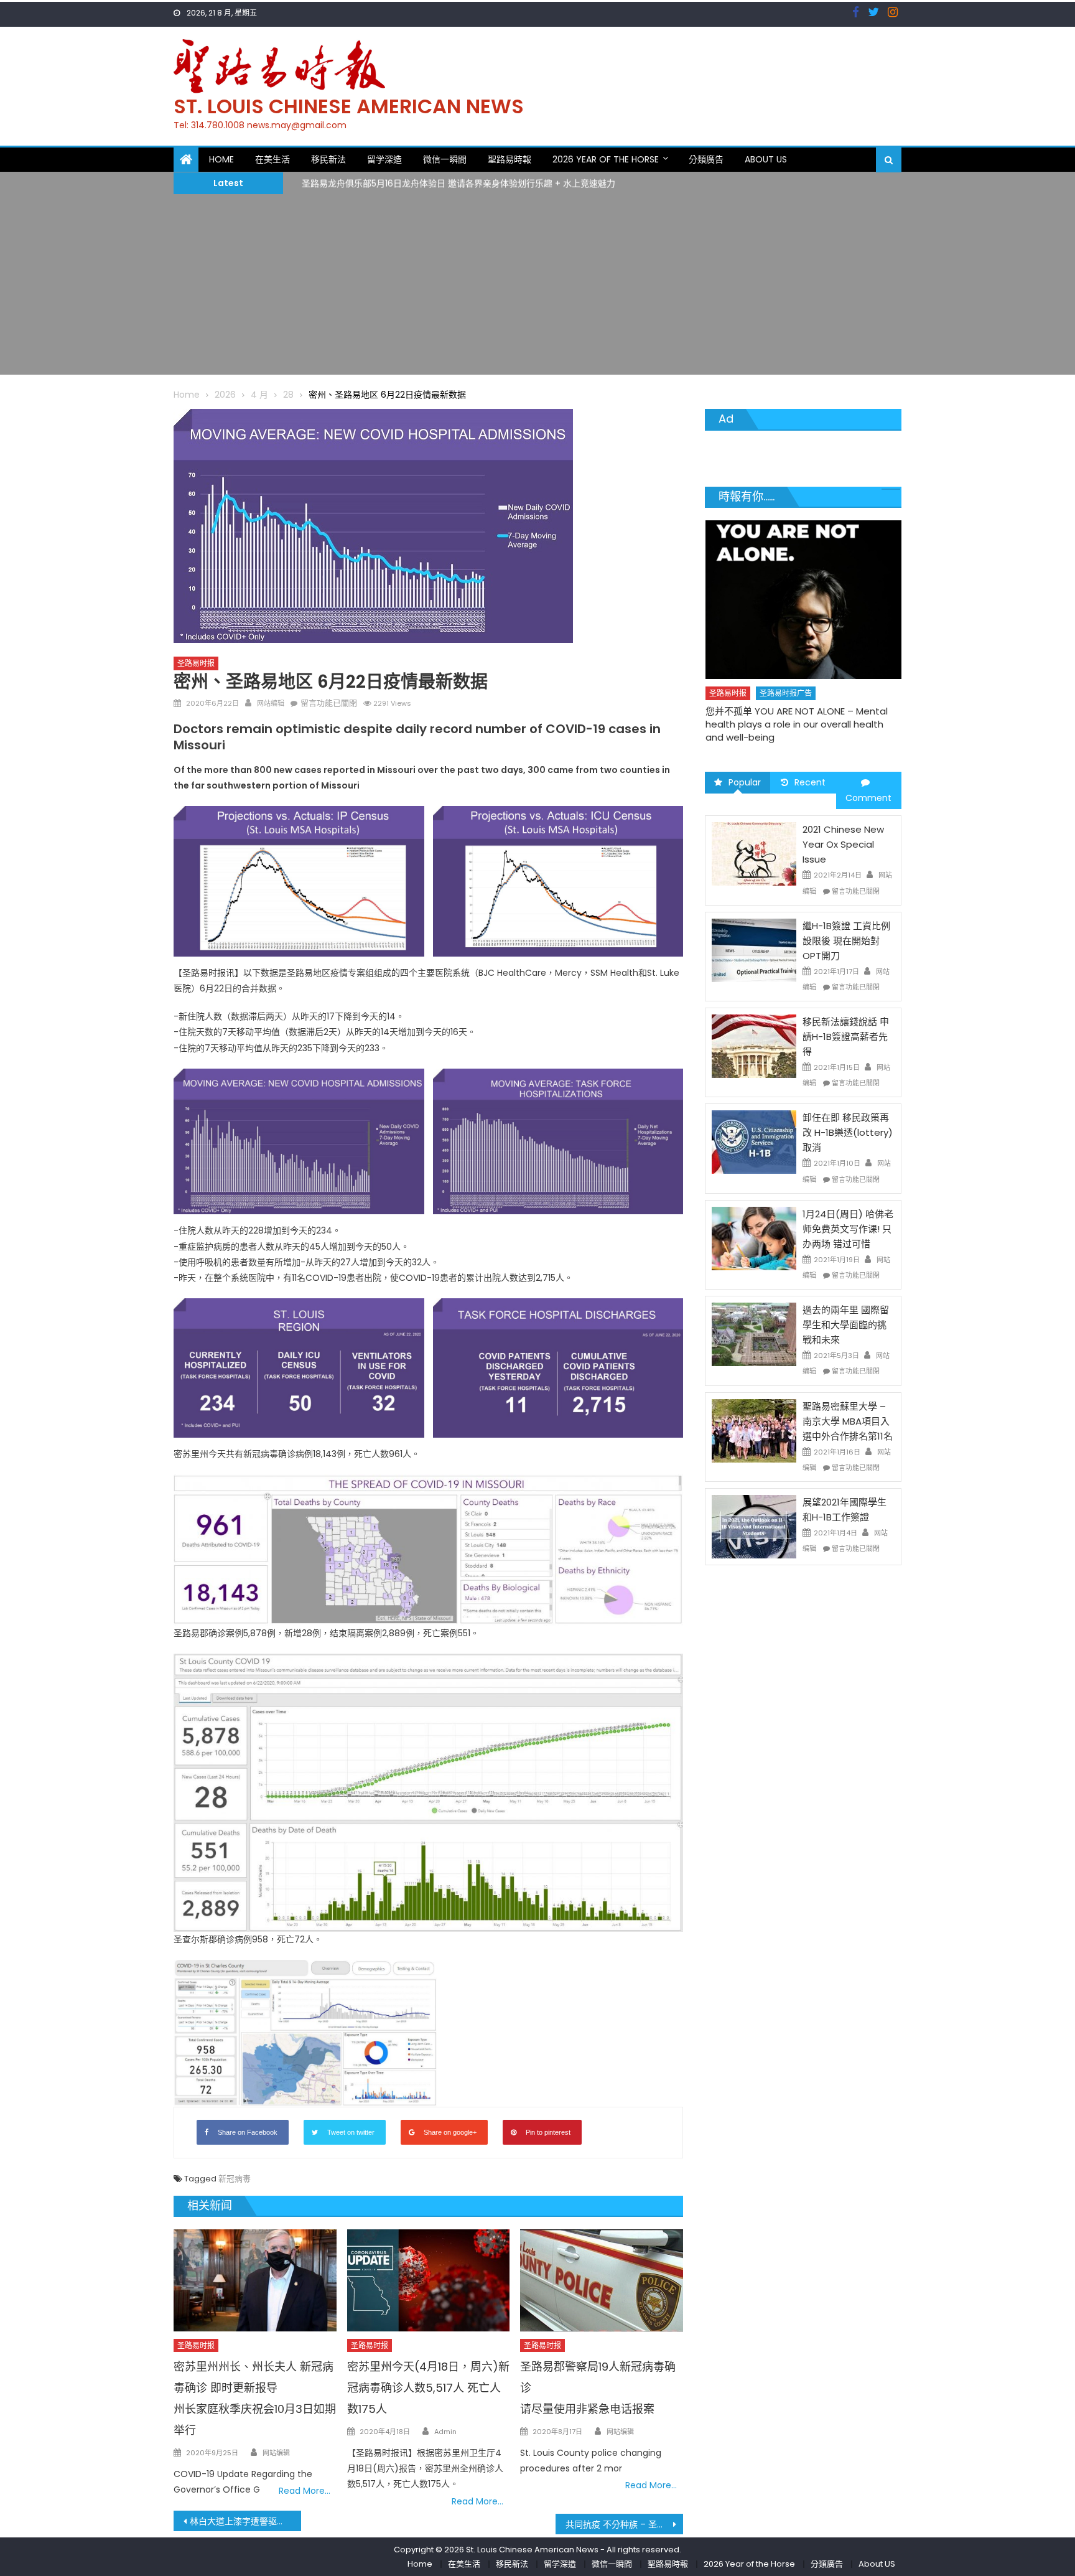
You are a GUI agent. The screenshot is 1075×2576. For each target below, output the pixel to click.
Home (221, 159)
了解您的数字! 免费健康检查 (764, 686)
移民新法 (328, 159)
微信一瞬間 (445, 159)
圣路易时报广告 (786, 668)
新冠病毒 (235, 2179)
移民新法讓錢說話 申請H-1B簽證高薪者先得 (846, 1037)
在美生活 (272, 159)
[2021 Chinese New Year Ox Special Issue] (754, 853)
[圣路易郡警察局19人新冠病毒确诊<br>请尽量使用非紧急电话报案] (602, 2280)
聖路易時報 (510, 159)
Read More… (305, 2491)
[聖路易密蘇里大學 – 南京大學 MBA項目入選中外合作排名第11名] (754, 1430)
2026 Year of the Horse (606, 159)
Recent (810, 782)
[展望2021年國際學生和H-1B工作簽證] (754, 1526)
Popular (745, 782)
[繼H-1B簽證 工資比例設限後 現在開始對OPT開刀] (754, 950)
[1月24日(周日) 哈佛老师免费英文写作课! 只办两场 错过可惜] (754, 1238)
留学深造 (384, 159)
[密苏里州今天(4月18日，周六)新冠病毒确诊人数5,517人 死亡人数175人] (429, 2280)
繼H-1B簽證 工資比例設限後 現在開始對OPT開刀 (846, 941)
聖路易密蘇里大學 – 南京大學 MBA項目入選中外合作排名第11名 (848, 1421)
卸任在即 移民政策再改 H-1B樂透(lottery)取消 (848, 1132)
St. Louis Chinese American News (349, 106)
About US (766, 159)
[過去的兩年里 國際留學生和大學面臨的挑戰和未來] (754, 1334)
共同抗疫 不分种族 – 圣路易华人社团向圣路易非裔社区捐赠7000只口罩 (624, 2524)
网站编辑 (271, 703)
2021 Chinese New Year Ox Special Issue (843, 844)
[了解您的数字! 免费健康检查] (804, 587)
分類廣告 (706, 159)
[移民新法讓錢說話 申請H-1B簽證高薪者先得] (754, 1046)
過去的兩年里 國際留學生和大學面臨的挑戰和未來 (846, 1325)
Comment (868, 798)
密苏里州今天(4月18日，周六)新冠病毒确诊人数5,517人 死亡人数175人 (428, 2388)
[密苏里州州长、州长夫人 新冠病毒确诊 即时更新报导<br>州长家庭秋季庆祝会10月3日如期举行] (255, 2280)
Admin (445, 2432)
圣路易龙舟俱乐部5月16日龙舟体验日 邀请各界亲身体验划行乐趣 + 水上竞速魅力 (458, 182)
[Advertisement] (537, 288)
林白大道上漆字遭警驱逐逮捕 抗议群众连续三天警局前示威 (245, 2521)
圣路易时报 (196, 663)
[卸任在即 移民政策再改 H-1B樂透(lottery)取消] (754, 1141)
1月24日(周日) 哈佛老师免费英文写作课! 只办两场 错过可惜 (848, 1229)
